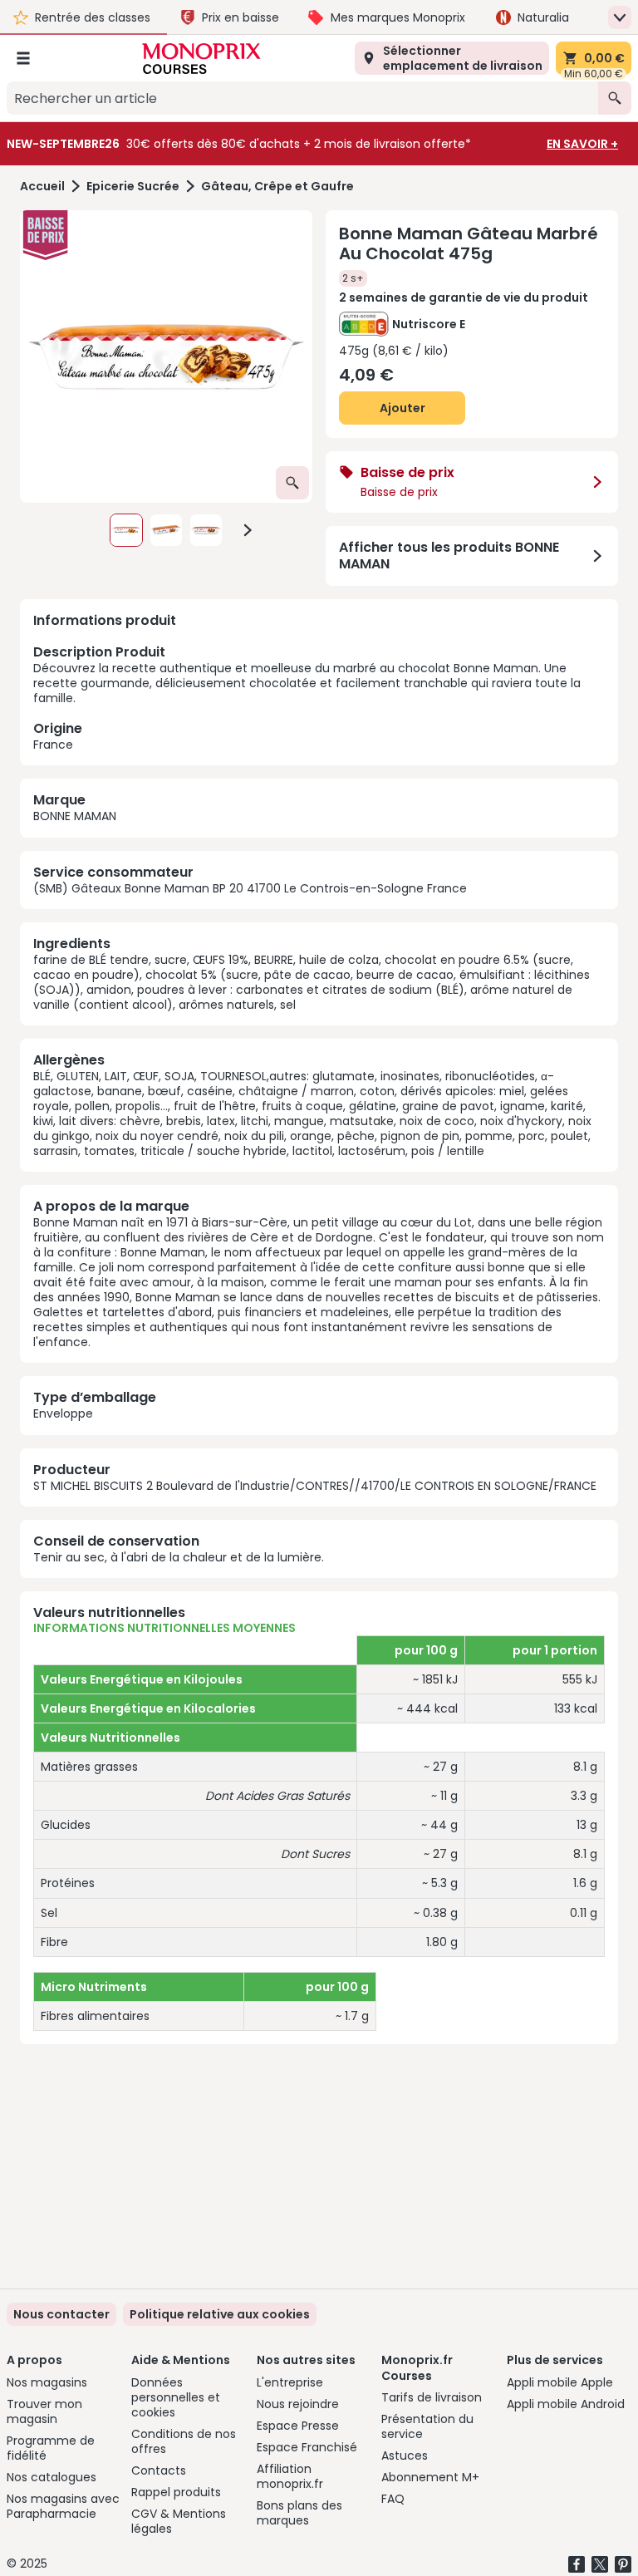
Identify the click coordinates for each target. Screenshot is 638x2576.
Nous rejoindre (298, 2404)
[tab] (166, 356)
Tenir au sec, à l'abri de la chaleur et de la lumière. (179, 1557)
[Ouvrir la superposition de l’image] (292, 483)
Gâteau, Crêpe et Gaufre (277, 187)
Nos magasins (47, 2382)
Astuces (405, 2456)
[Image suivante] (248, 530)
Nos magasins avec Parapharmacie (63, 2506)
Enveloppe (63, 1413)
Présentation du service (427, 2426)
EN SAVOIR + (582, 144)
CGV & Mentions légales (179, 2521)
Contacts (159, 2470)
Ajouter (402, 408)
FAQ (393, 2499)
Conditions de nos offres (184, 2441)
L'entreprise (290, 2382)
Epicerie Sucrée (133, 187)
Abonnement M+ (430, 2477)
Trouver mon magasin (44, 2411)
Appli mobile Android (566, 2404)
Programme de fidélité (51, 2448)
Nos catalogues (52, 2477)
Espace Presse (298, 2426)
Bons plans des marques (299, 2513)
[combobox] (302, 98)
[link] (220, 2314)
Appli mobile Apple (560, 2382)
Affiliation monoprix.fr (290, 2476)
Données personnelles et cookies (176, 2397)
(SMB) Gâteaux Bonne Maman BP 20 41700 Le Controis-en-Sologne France (250, 888)
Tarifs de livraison (432, 2397)
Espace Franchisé (307, 2447)
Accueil (42, 187)
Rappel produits (176, 2492)
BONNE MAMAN (75, 816)
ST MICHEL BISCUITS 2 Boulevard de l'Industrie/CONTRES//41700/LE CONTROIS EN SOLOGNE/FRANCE (315, 1486)
